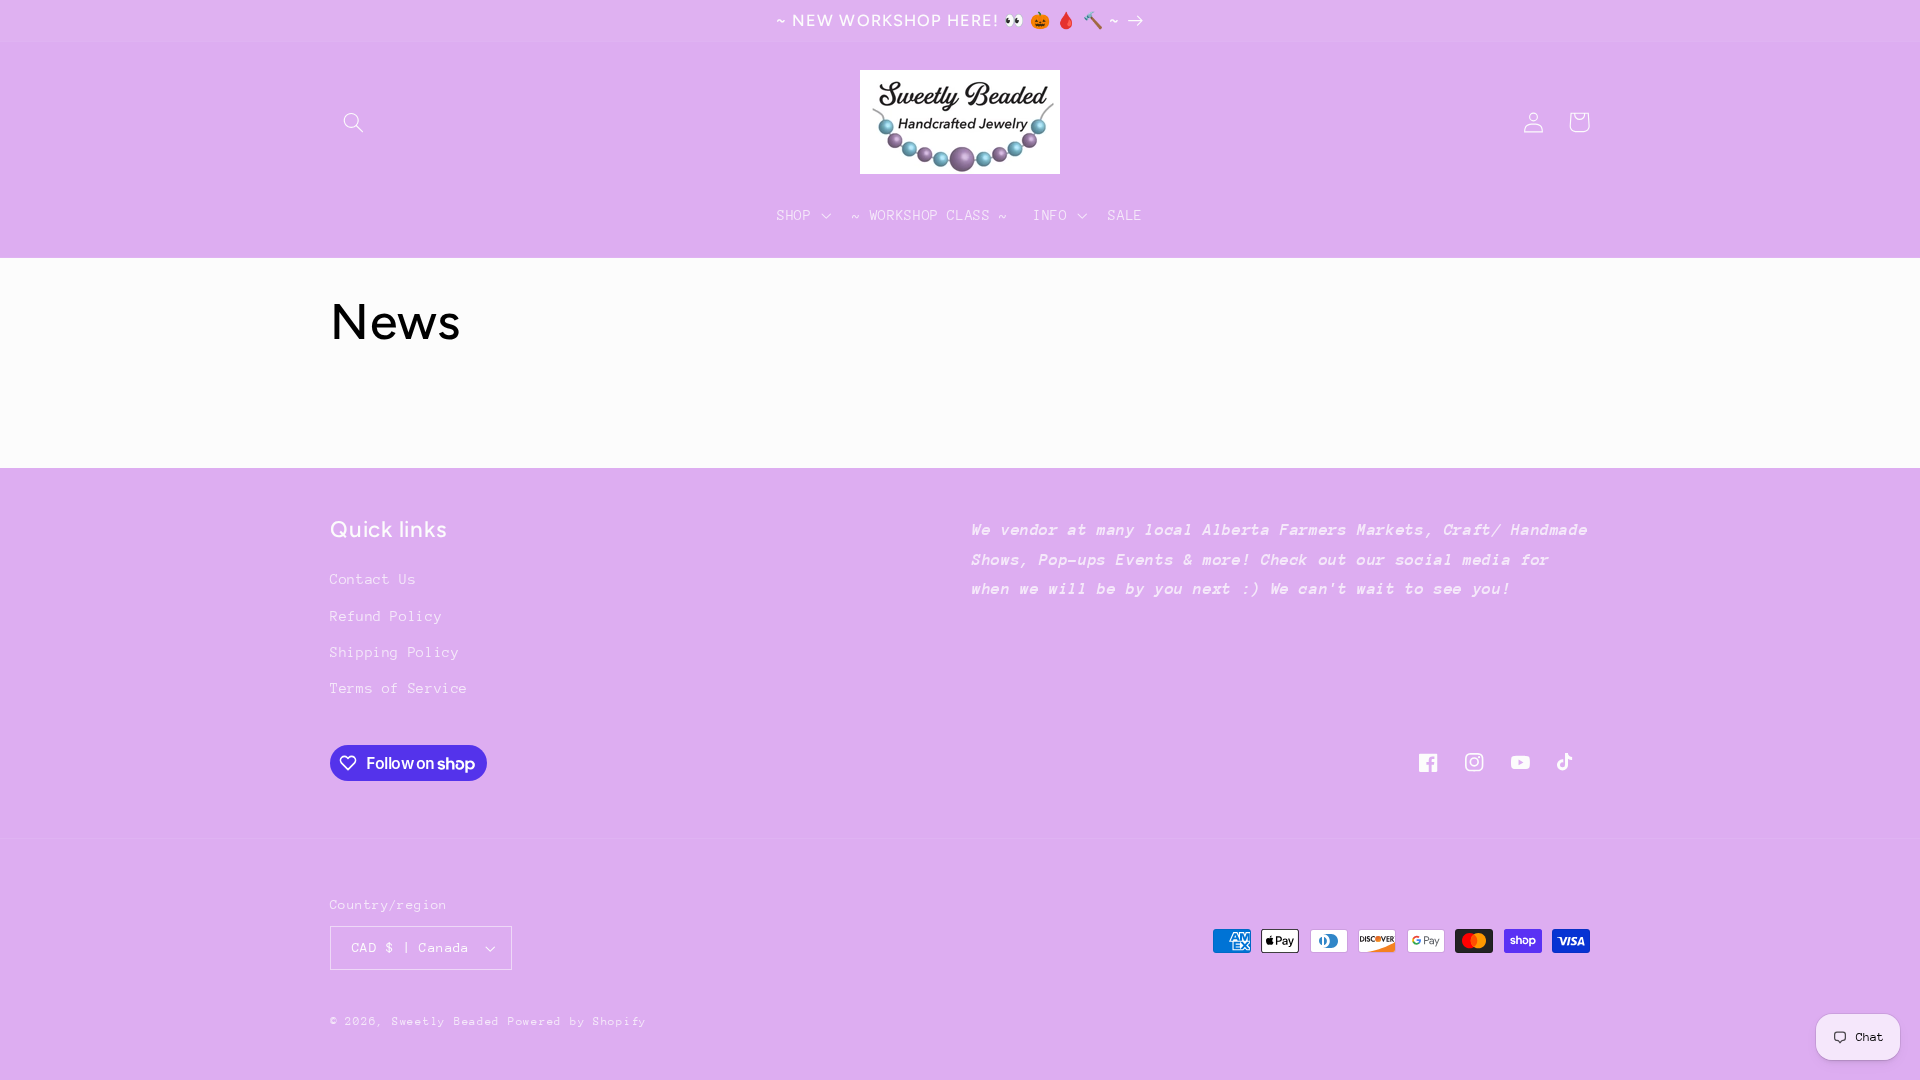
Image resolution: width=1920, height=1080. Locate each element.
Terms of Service (399, 688)
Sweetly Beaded (446, 1021)
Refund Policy (386, 616)
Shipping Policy (394, 652)
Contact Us (373, 579)
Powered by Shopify (577, 1021)
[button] (353, 122)
